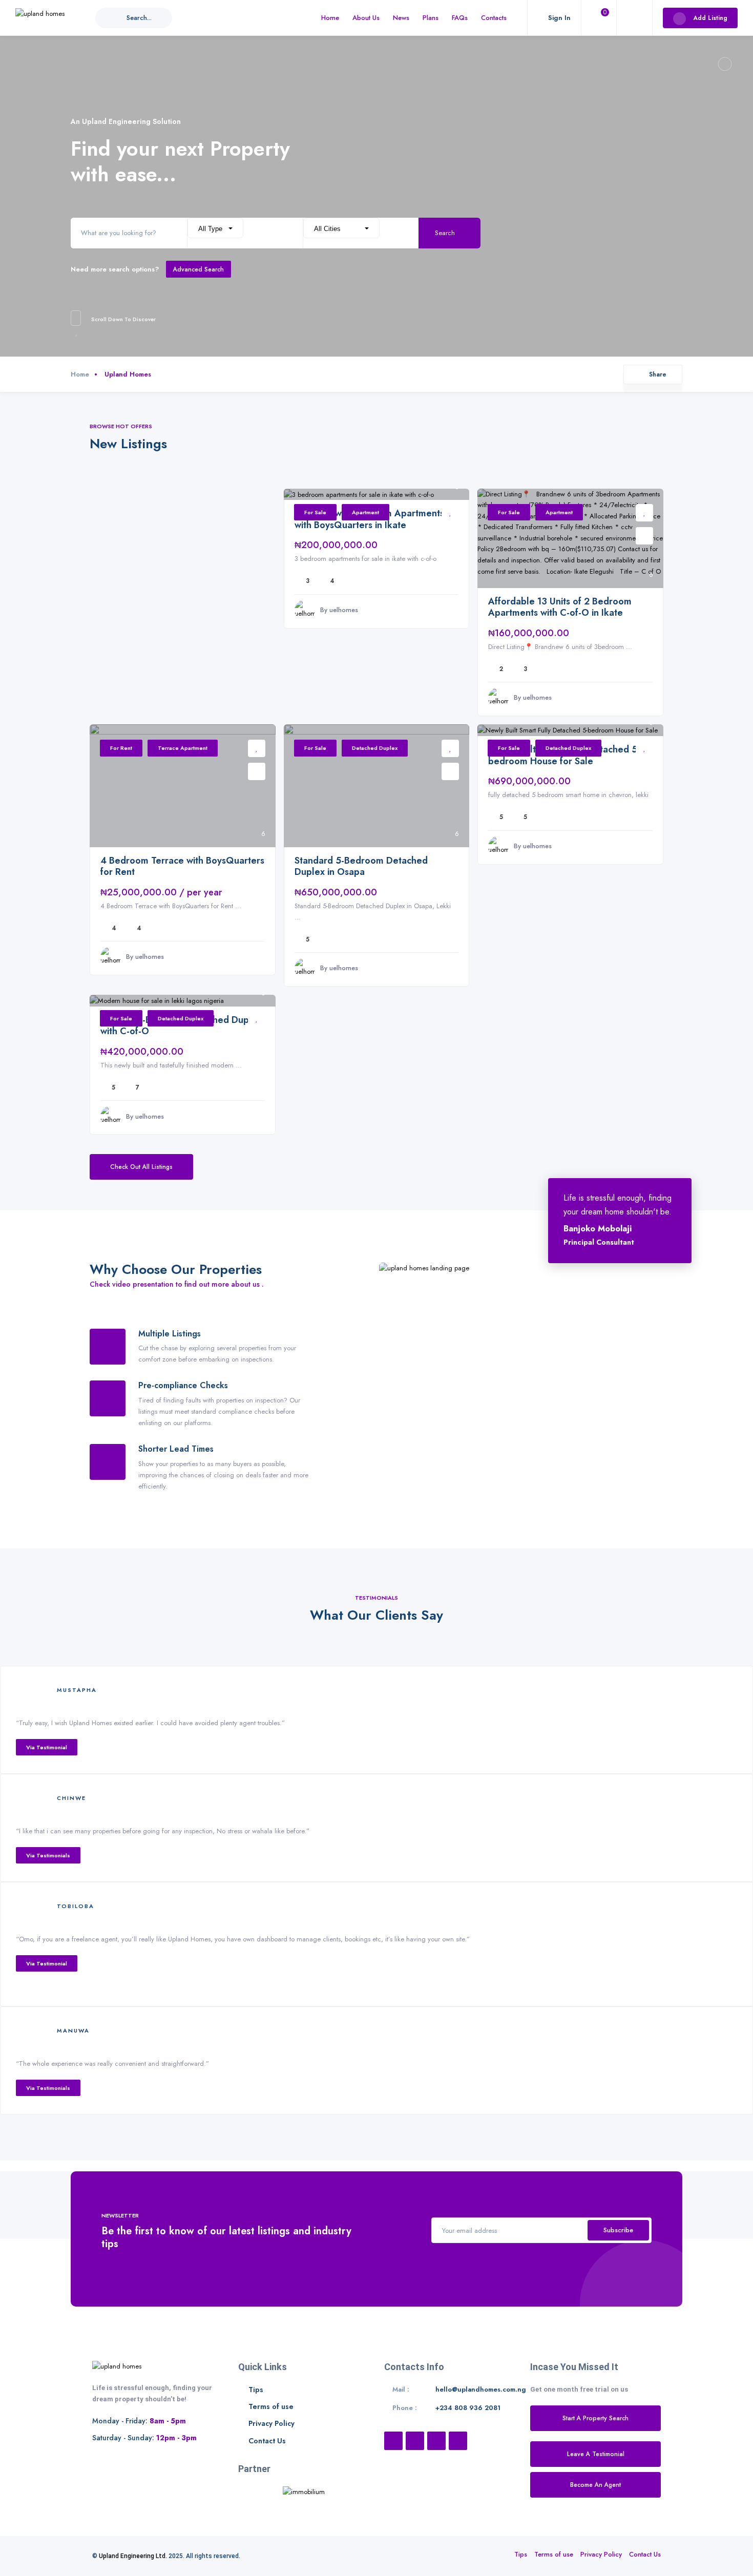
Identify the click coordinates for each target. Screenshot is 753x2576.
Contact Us (267, 2441)
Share (658, 374)
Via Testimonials (48, 1855)
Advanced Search (198, 269)
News (401, 18)
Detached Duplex (375, 748)
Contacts (494, 18)
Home (330, 18)
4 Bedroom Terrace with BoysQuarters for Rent (182, 866)
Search (446, 233)
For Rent (121, 748)
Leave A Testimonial (596, 2454)
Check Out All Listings (141, 1167)
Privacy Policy (271, 2423)
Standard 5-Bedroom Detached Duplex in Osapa (361, 866)
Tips (256, 2390)
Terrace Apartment (183, 748)
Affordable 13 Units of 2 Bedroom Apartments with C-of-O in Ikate (560, 607)
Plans (431, 18)
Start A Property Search (595, 2418)
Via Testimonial (47, 1747)
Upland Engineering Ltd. (133, 2556)
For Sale (315, 512)
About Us (366, 18)
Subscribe (618, 2230)
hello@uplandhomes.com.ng (481, 2389)
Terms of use (271, 2406)
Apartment (365, 512)
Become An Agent (595, 2485)
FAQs (460, 18)
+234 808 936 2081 (468, 2408)
